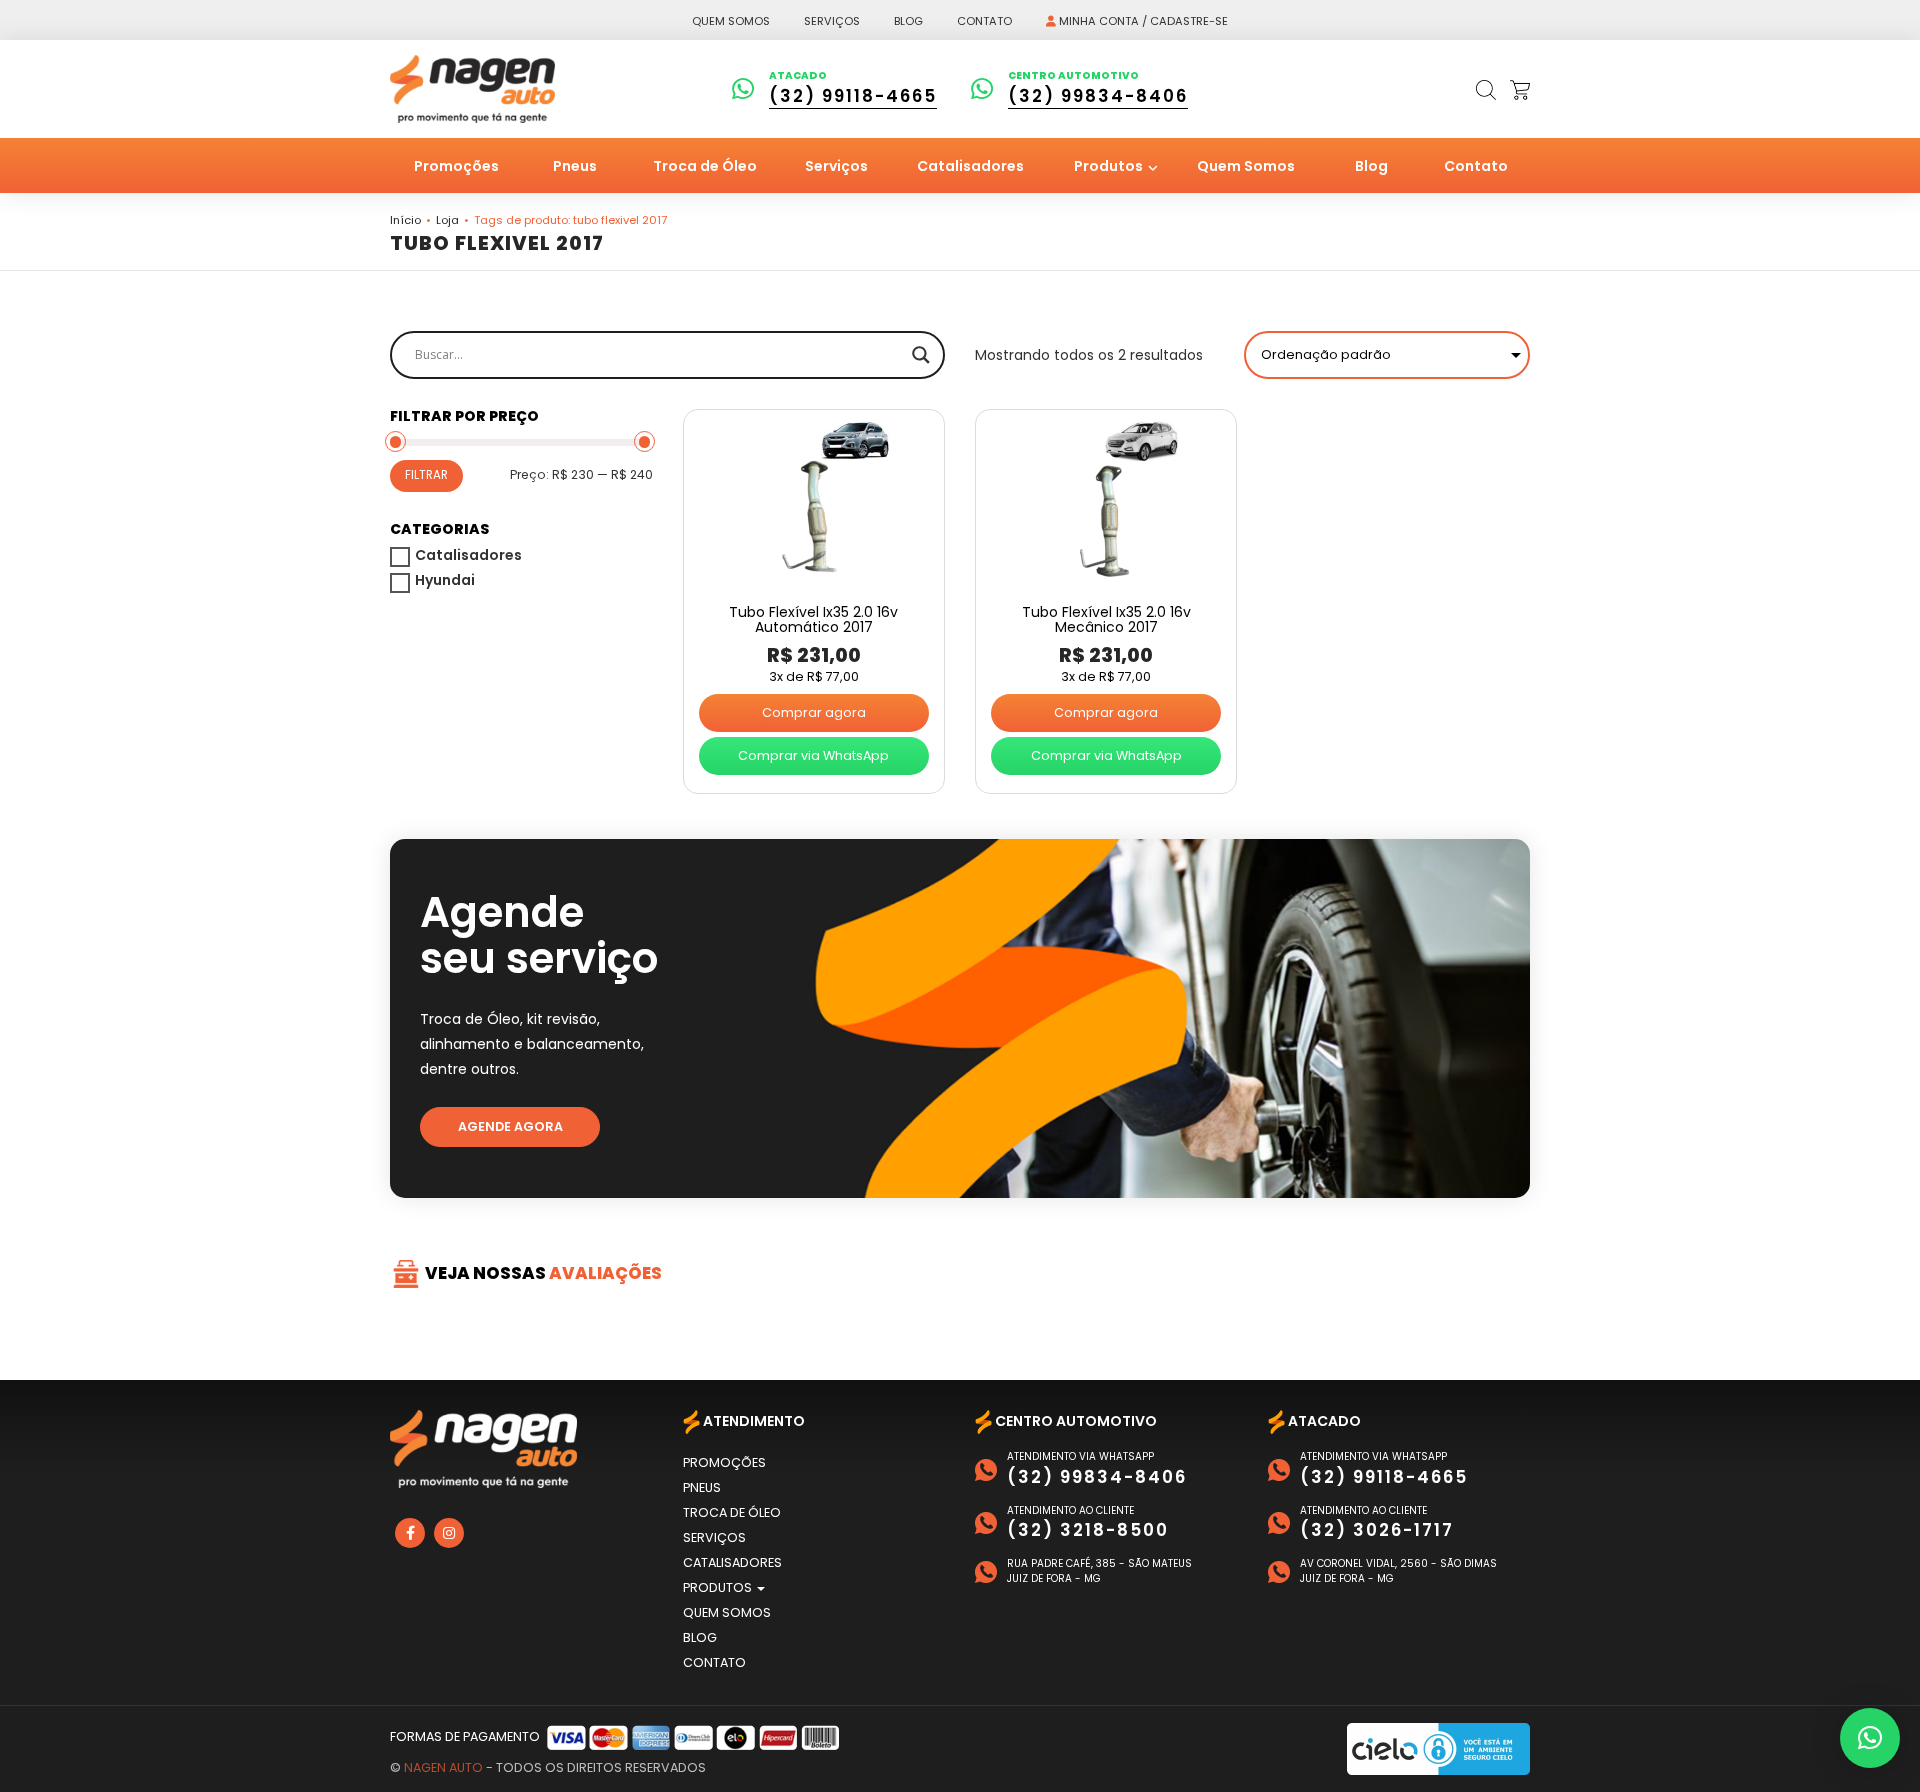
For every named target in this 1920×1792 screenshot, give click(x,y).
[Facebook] (410, 1533)
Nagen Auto (443, 1767)
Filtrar (426, 475)
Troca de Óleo (705, 166)
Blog (908, 21)
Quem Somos (1246, 166)
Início (405, 220)
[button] (1870, 1738)
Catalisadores (970, 166)
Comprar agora (814, 712)
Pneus (575, 166)
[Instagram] (449, 1533)
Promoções (456, 166)
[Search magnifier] (921, 355)
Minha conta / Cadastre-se (1142, 21)
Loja (447, 220)
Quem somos (731, 21)
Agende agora (510, 1126)
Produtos (1110, 166)
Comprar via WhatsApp (813, 755)
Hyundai (445, 580)
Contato (984, 21)
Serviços (832, 21)
